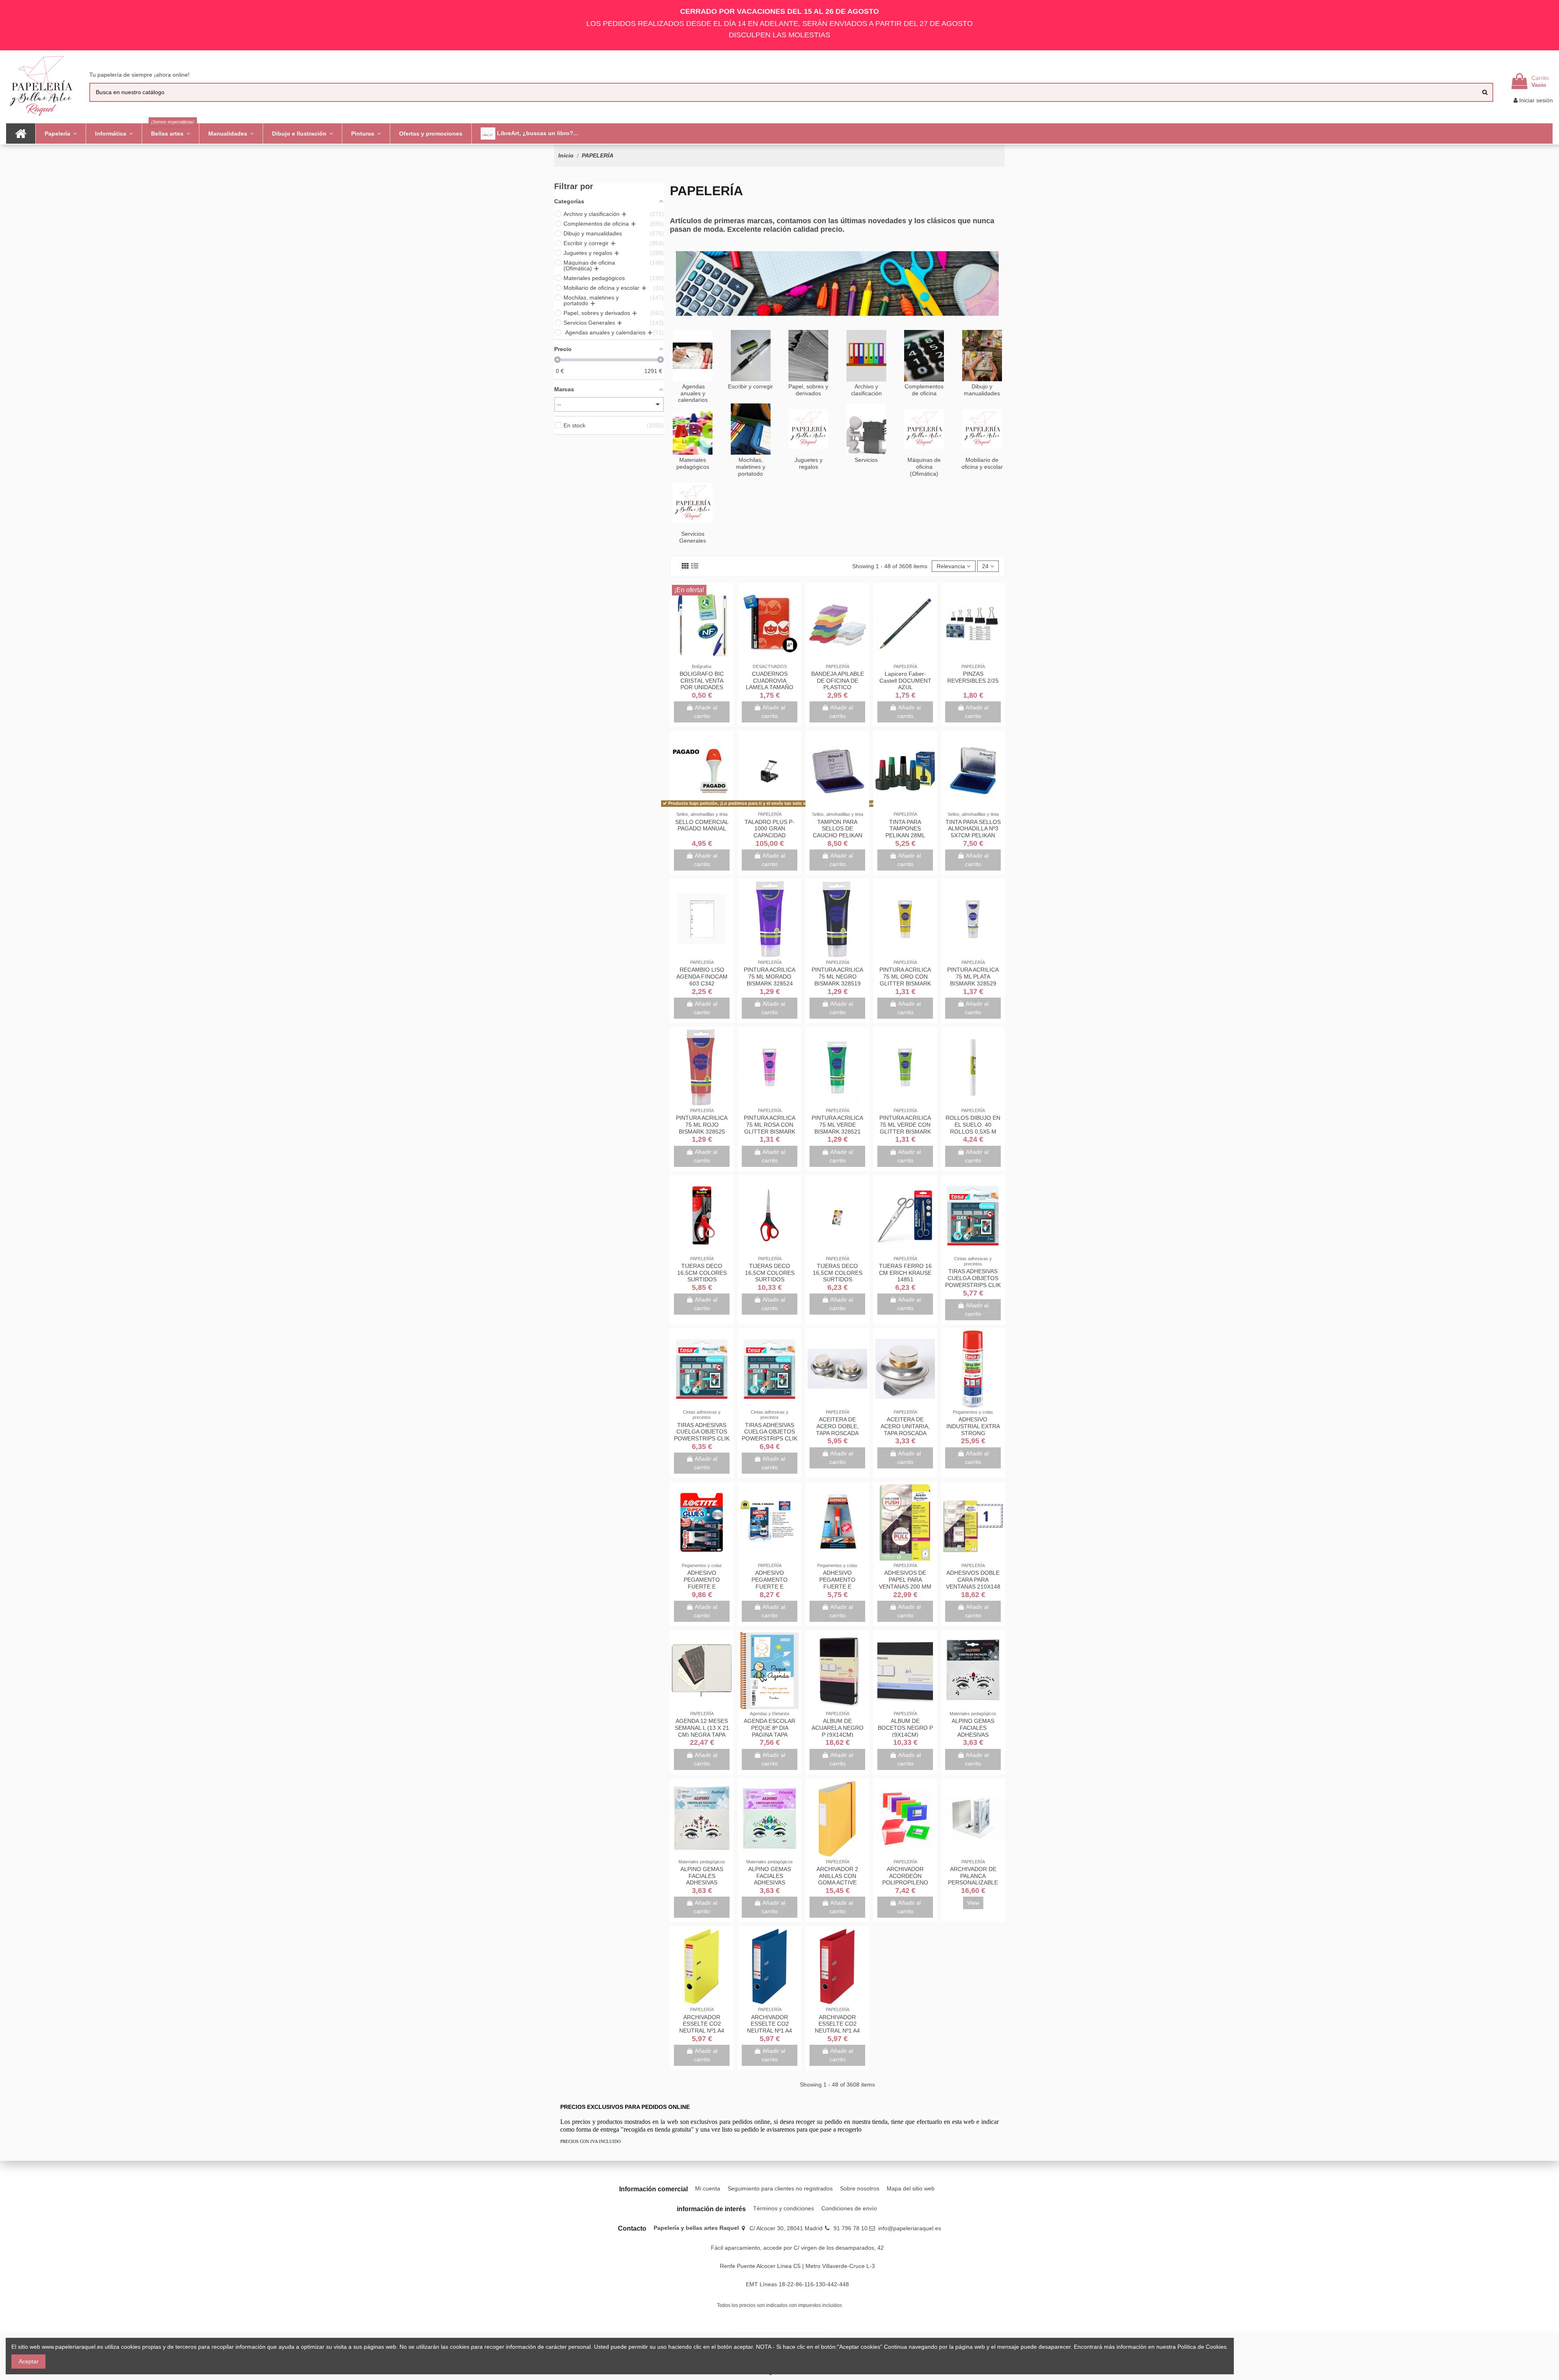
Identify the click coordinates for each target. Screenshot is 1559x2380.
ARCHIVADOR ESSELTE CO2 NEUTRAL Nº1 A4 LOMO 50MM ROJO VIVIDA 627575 (837, 2031)
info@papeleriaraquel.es (910, 2228)
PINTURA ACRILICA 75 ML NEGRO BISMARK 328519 (837, 977)
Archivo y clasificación (866, 390)
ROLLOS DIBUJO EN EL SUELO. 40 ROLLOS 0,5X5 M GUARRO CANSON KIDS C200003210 (973, 1131)
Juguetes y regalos (809, 463)
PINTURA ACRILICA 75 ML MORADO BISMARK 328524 (770, 977)
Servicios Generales (693, 537)
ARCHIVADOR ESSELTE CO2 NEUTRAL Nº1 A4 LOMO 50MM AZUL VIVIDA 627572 (770, 2031)
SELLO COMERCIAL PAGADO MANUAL (702, 825)
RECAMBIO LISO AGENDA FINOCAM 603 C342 (702, 977)
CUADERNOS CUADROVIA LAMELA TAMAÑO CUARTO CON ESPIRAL (770, 687)
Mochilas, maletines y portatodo (751, 467)
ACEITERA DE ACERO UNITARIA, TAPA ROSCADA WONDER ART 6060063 (905, 1433)
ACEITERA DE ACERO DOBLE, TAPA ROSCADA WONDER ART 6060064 (837, 1433)
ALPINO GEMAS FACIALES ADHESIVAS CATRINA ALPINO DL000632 (973, 1734)
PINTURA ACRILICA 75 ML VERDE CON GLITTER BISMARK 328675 (905, 1128)
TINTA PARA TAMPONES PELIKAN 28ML (905, 829)
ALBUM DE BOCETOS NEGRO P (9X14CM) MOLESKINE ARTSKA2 (905, 1734)
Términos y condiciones (784, 2208)
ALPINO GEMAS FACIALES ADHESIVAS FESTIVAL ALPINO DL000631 (702, 1883)
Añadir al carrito (706, 712)
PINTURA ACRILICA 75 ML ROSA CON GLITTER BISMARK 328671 (770, 1128)
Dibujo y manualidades (982, 390)
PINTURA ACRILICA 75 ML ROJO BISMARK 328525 (702, 1125)
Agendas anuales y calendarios (693, 393)
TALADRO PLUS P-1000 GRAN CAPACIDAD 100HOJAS (770, 832)
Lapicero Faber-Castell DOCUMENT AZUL (905, 681)
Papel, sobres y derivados (808, 390)
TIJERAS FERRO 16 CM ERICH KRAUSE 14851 (905, 1273)
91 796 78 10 (851, 2228)
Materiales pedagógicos (693, 463)
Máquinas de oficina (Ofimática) (924, 467)
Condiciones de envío (849, 2208)
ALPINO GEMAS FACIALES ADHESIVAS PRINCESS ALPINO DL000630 (770, 1883)
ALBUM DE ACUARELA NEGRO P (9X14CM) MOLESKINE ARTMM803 (838, 1734)
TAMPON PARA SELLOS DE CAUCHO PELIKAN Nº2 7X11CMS (838, 832)
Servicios (866, 460)
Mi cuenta (708, 2188)
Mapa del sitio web (911, 2188)
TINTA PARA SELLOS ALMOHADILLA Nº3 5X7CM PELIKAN (973, 829)
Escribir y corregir (750, 386)
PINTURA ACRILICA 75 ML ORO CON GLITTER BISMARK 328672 (905, 980)
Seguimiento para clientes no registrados (780, 2188)
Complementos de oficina (924, 390)
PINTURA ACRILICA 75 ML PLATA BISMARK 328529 (973, 977)
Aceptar (29, 2361)
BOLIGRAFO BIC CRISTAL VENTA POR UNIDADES (702, 681)
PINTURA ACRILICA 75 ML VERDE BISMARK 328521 (837, 1125)
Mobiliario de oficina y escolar (982, 463)
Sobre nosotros (860, 2188)
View (973, 1903)
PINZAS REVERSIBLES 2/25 (973, 677)
